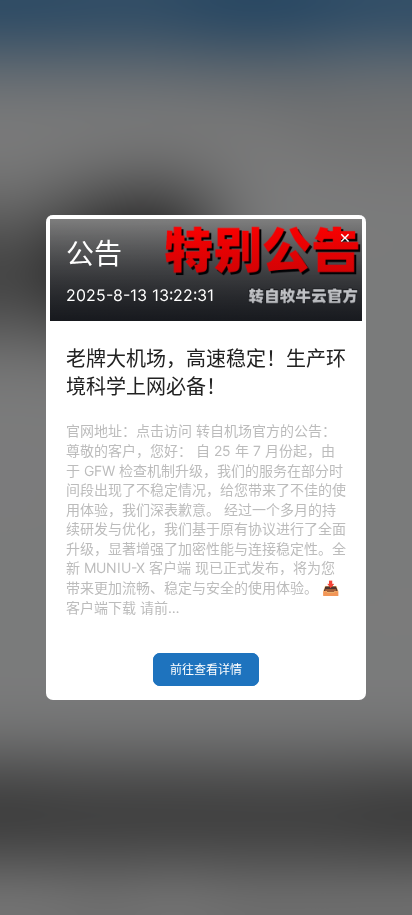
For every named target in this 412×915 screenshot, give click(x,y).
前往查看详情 (206, 669)
